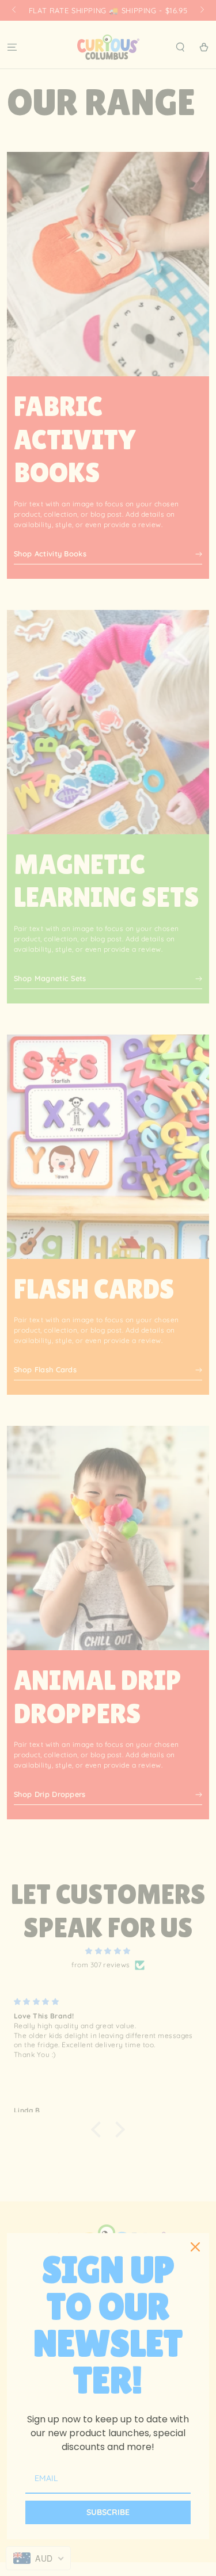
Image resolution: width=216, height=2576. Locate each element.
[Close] (195, 2247)
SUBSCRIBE (108, 2512)
